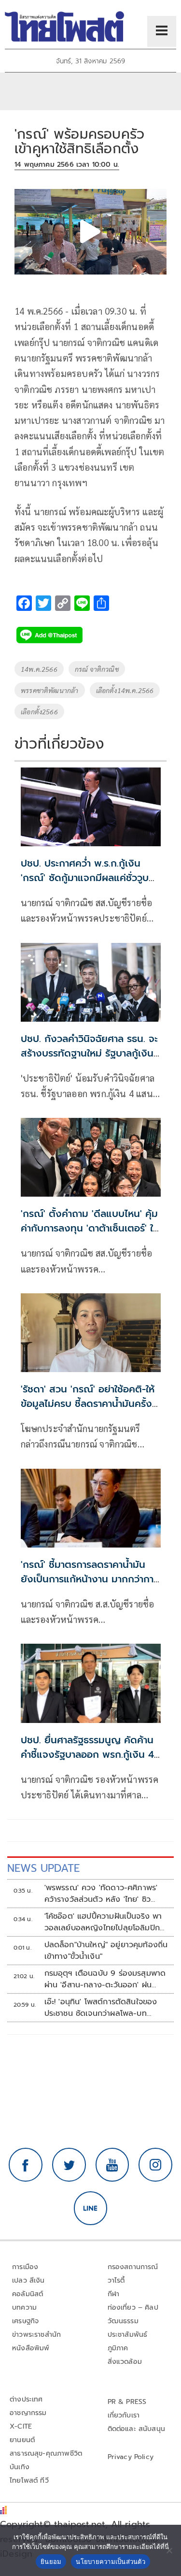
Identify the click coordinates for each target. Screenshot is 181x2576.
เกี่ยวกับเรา (124, 2415)
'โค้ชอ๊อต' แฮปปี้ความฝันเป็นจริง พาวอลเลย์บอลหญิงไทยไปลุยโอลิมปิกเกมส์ (103, 1922)
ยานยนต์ (22, 2440)
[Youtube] (112, 2165)
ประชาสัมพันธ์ (128, 2335)
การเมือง (25, 2267)
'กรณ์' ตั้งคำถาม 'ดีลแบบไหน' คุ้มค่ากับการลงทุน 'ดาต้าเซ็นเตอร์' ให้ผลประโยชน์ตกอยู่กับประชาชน (90, 1228)
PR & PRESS (127, 2402)
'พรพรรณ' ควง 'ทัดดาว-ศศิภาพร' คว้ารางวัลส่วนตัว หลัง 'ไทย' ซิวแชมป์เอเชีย (101, 1894)
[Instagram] (155, 2165)
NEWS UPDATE (43, 1868)
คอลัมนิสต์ (28, 2294)
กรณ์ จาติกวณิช (97, 669)
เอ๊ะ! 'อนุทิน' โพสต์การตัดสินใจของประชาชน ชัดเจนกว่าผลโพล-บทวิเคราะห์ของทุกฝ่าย (101, 2008)
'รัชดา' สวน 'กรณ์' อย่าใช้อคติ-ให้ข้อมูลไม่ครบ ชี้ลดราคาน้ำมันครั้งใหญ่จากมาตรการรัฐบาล (88, 1404)
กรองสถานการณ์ (133, 2267)
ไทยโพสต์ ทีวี (29, 2481)
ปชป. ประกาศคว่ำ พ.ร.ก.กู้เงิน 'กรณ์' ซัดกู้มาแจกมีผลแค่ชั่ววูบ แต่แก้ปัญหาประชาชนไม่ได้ (85, 878)
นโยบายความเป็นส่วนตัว (111, 2562)
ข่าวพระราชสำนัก (36, 2335)
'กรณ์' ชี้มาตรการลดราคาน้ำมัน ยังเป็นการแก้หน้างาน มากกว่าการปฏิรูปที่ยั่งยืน (90, 1579)
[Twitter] (69, 2165)
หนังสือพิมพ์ (31, 2348)
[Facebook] (26, 2165)
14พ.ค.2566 (39, 669)
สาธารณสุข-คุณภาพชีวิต (46, 2453)
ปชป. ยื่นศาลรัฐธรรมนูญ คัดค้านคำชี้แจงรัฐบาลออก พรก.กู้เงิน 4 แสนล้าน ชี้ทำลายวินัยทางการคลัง (89, 1754)
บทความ (24, 2308)
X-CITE (21, 2426)
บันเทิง (20, 2467)
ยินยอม (51, 2562)
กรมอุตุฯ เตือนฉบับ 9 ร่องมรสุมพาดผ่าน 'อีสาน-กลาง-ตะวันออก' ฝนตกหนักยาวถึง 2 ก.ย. (105, 1979)
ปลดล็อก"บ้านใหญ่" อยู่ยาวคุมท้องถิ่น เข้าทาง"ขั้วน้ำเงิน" (106, 1951)
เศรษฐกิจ (25, 2321)
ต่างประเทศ (26, 2399)
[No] (169, 2550)
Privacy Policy (131, 2457)
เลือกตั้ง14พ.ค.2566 (125, 690)
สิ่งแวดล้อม (125, 2362)
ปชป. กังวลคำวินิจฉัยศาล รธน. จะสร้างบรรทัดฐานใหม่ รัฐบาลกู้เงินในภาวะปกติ (89, 1053)
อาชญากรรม (28, 2413)
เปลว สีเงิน (28, 2280)
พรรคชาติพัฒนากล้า (50, 690)
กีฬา (114, 2294)
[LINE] (91, 2208)
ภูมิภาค (118, 2348)
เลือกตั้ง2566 (39, 711)
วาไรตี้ (116, 2280)
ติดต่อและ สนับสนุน (137, 2429)
